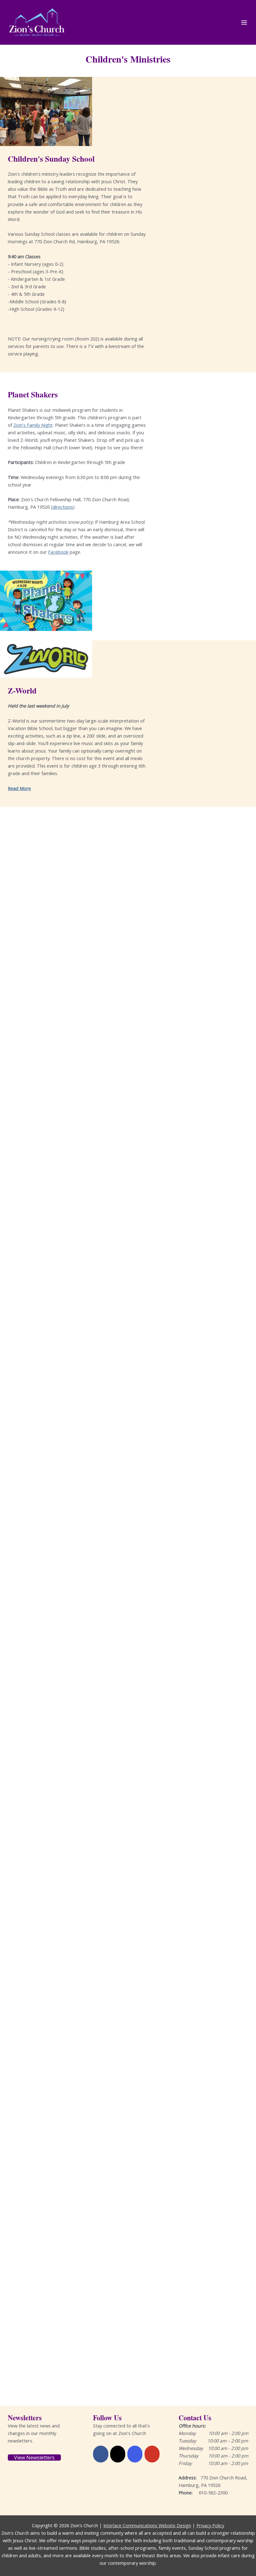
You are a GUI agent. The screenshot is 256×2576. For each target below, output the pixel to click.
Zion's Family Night (33, 425)
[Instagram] (135, 2454)
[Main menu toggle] (244, 23)
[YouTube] (152, 2454)
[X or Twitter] (118, 2454)
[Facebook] (101, 2454)
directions (63, 507)
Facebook (58, 552)
